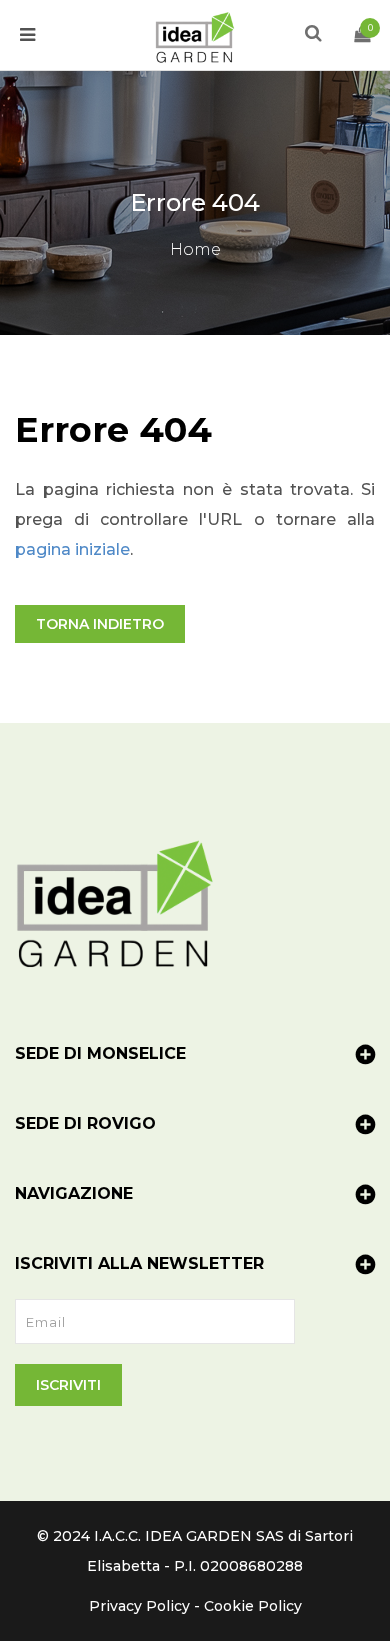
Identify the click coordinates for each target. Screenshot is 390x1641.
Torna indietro (100, 624)
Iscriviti (68, 1385)
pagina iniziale (72, 549)
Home (195, 249)
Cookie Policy (253, 1606)
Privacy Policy (139, 1606)
